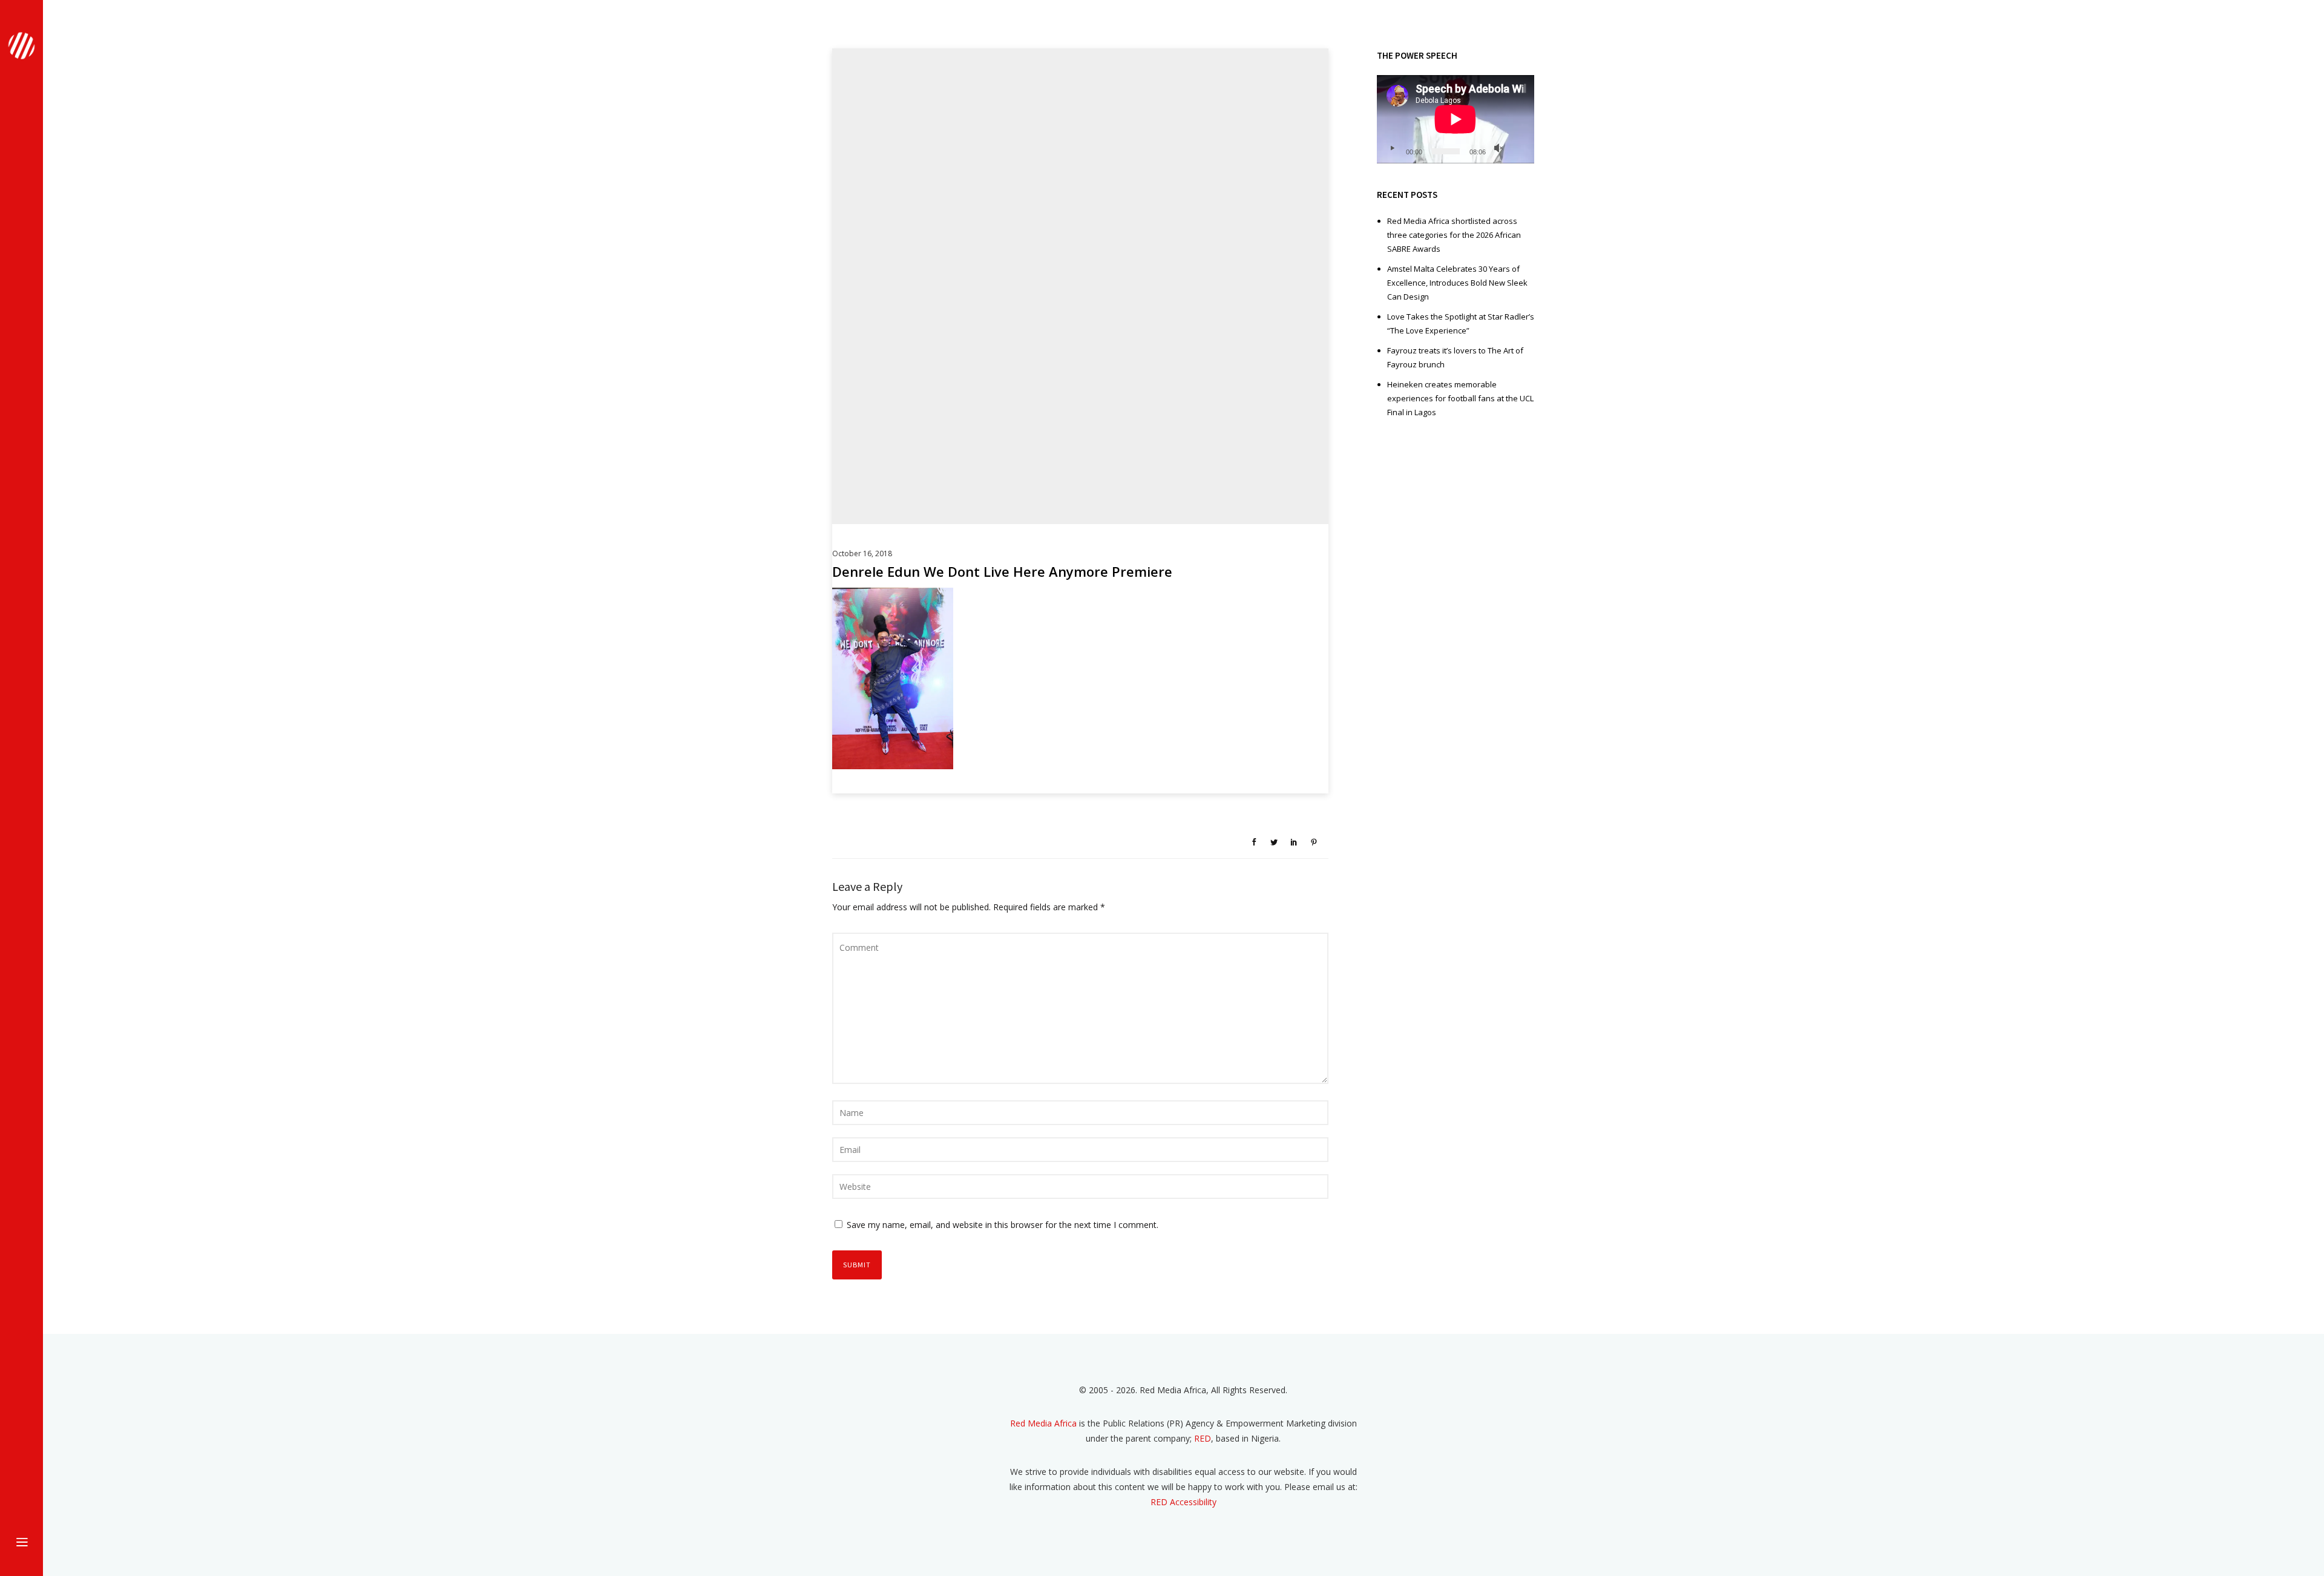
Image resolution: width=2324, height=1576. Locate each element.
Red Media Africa (1043, 1423)
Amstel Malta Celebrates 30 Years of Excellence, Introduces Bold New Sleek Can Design (1457, 283)
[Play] (1392, 148)
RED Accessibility (1183, 1502)
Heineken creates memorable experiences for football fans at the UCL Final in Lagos (1460, 398)
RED (1203, 1438)
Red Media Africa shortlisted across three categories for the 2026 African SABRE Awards (1454, 235)
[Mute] (1498, 148)
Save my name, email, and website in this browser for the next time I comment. (1003, 1225)
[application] (1456, 119)
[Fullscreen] (1518, 148)
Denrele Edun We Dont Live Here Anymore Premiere (1002, 571)
